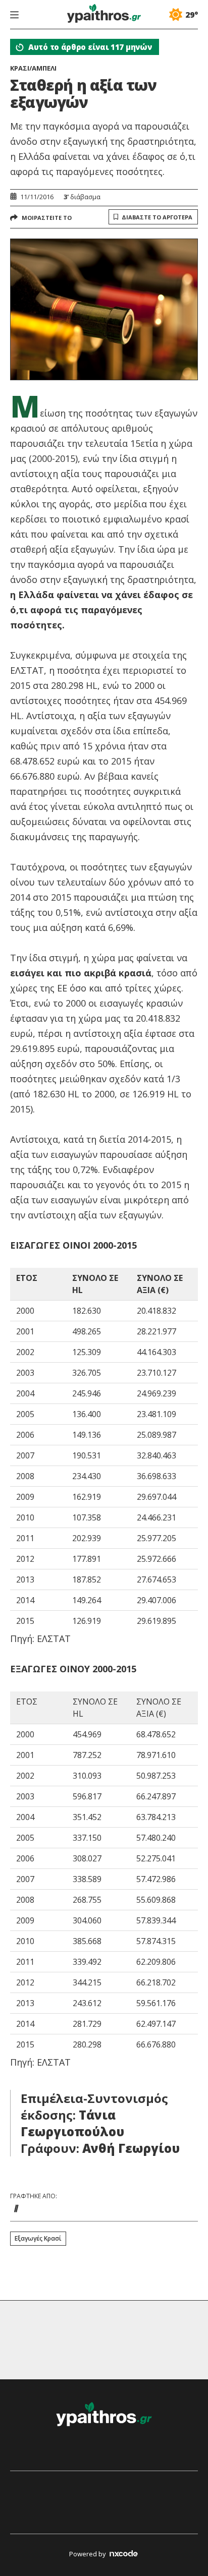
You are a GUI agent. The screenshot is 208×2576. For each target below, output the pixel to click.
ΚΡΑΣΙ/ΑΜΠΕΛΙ (33, 68)
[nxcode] (124, 2555)
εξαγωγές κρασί (38, 2238)
